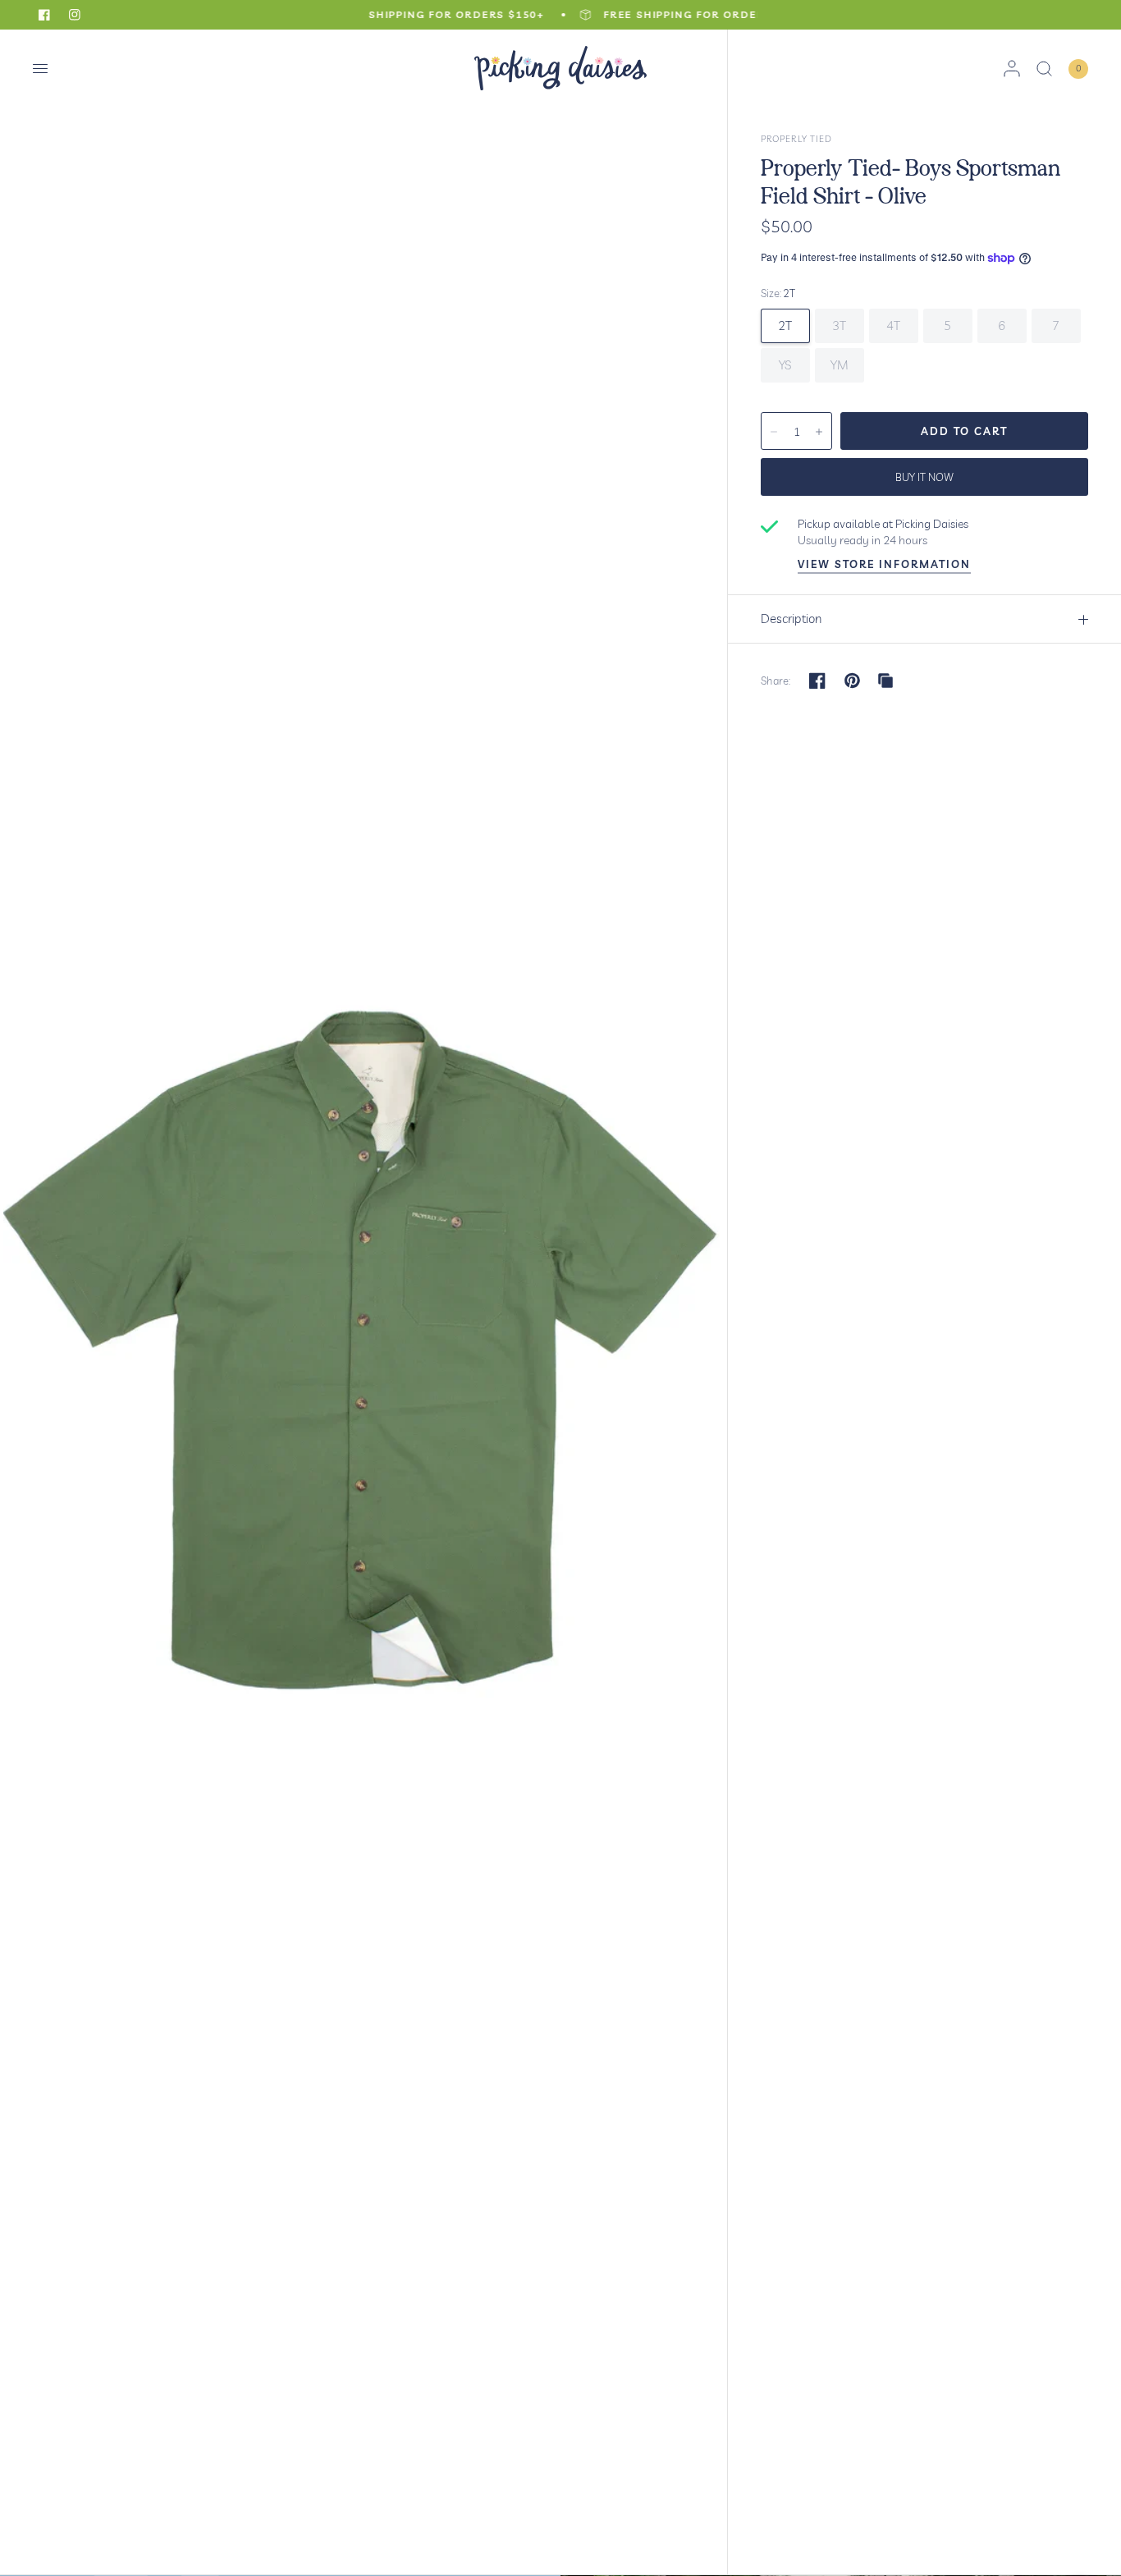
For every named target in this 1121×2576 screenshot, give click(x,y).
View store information (884, 564)
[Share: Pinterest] (853, 681)
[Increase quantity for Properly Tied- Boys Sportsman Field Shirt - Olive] (819, 432)
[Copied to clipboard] (885, 681)
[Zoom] (365, 1302)
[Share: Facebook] (817, 681)
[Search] (1044, 69)
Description (791, 619)
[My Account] (1012, 69)
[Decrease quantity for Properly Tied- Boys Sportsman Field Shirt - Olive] (774, 432)
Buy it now (924, 477)
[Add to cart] (964, 431)
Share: (776, 681)
